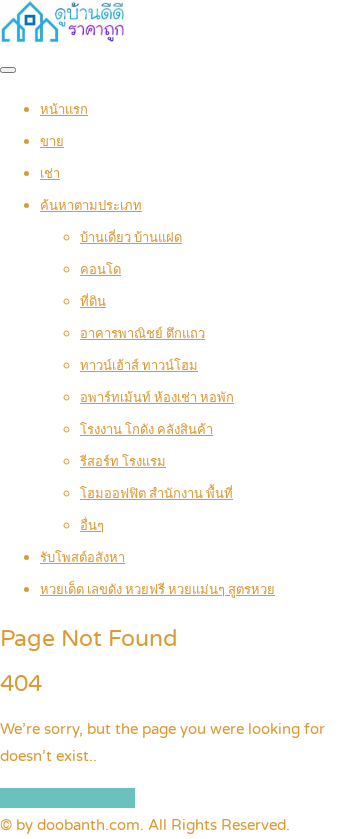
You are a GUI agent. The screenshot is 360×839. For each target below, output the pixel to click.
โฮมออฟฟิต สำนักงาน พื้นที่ (156, 494)
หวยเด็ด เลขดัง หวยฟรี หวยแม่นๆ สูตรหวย (157, 590)
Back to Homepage (67, 798)
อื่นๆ (92, 526)
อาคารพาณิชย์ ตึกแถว (142, 334)
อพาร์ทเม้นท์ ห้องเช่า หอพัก (157, 398)
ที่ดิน (93, 302)
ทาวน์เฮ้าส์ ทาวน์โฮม (139, 366)
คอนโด (100, 270)
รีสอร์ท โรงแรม (123, 462)
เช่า (50, 174)
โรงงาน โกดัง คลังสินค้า (146, 430)
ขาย (52, 142)
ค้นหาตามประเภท (91, 206)
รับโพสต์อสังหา (82, 558)
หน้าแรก (64, 110)
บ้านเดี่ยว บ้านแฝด (131, 238)
